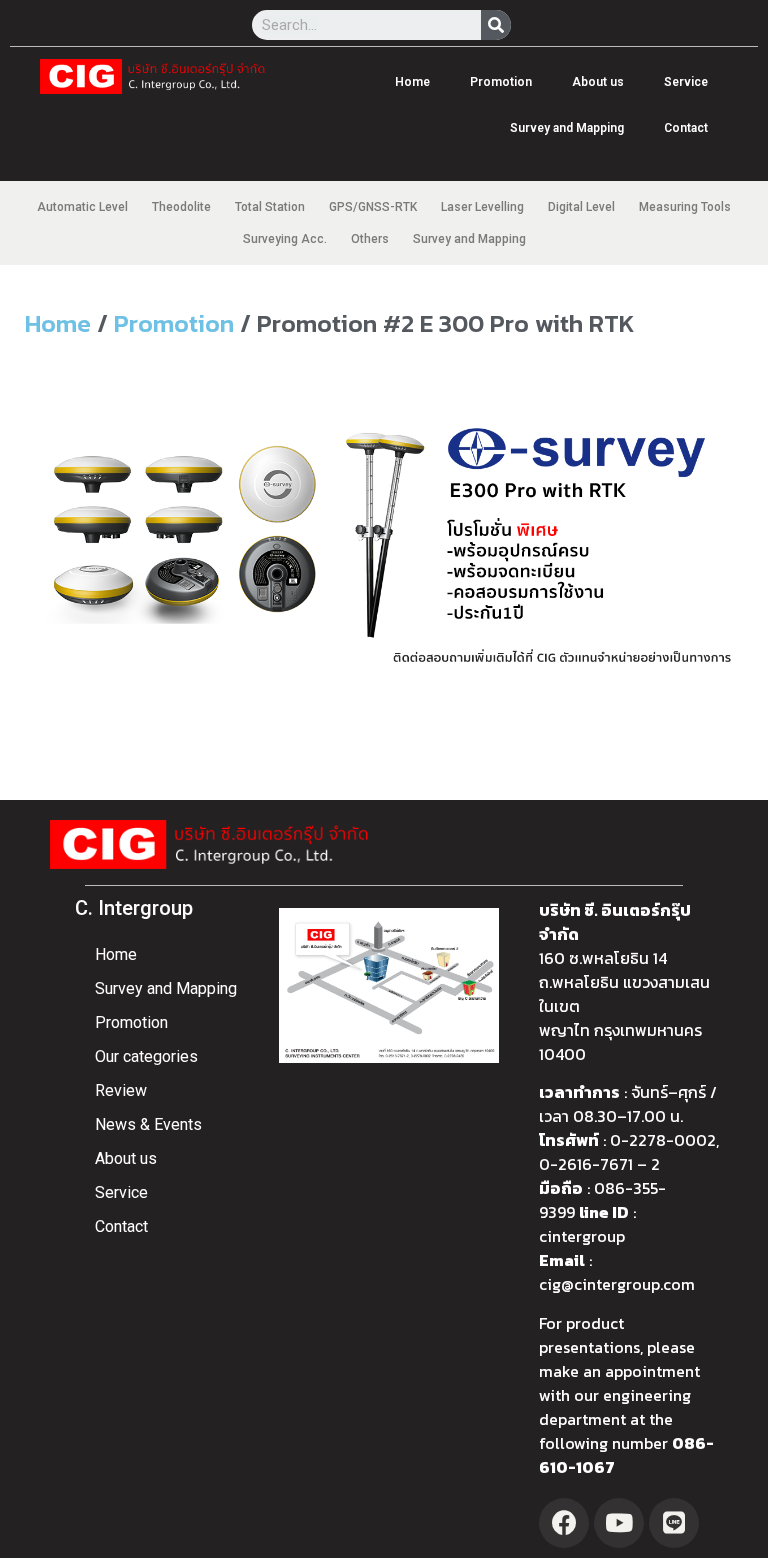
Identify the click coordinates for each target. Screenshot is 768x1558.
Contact (686, 128)
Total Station (270, 207)
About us (598, 82)
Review (121, 1090)
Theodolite (181, 207)
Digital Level (581, 207)
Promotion (501, 82)
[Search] (496, 25)
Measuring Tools (685, 207)
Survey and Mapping (567, 128)
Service (686, 82)
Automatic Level (82, 207)
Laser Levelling (482, 207)
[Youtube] (619, 1523)
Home (412, 82)
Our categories (146, 1056)
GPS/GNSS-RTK (373, 207)
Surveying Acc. (285, 239)
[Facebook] (564, 1523)
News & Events (148, 1124)
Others (370, 239)
